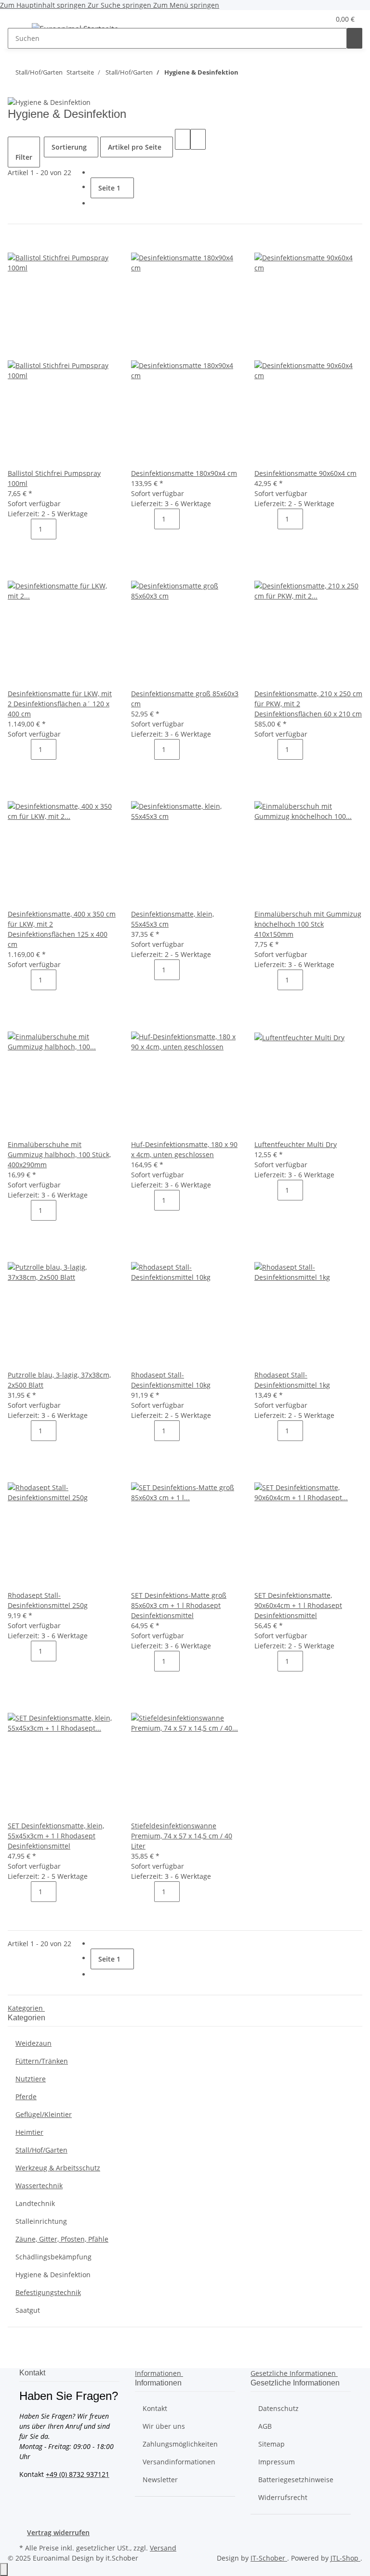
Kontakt (155, 2408)
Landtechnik (35, 2203)
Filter (24, 157)
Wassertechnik (39, 2186)
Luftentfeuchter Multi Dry (296, 1144)
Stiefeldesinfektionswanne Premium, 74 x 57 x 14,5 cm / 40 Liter (182, 1836)
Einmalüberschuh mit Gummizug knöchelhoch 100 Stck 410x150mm (308, 924)
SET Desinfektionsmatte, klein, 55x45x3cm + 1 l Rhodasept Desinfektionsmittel (56, 1836)
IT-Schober (269, 2558)
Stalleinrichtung (41, 2221)
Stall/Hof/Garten (41, 2150)
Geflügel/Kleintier (44, 2114)
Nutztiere (31, 2079)
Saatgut (28, 2310)
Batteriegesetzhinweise (296, 2480)
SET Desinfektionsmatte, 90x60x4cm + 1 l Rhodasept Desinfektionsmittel (298, 1605)
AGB (265, 2426)
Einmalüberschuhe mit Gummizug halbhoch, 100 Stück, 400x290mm (59, 1154)
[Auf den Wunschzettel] (31, 242)
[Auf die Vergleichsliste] (15, 242)
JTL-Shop (345, 2558)
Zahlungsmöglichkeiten (180, 2444)
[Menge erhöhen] (64, 529)
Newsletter (160, 2480)
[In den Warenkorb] (23, 550)
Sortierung (69, 147)
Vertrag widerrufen (58, 2532)
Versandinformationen (179, 2462)
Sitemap (271, 2444)
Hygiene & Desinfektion (53, 2275)
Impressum (277, 2462)
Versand (163, 2548)
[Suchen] (355, 38)
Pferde (26, 2097)
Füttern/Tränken (42, 2061)
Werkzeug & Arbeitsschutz (58, 2168)
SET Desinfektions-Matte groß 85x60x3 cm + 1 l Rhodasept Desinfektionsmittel (179, 1605)
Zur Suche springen (120, 5)
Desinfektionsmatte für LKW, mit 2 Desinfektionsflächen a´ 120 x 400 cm (60, 704)
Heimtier (29, 2132)
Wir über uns (164, 2426)
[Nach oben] (4, 2570)
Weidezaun (33, 2043)
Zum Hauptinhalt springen (44, 5)
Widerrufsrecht (283, 2497)
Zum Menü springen (186, 5)
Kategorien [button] (26, 2008)
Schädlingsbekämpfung (53, 2257)
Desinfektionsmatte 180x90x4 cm (184, 473)
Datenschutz (278, 2408)
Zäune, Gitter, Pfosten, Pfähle (62, 2239)
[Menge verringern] (23, 529)
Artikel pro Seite (135, 147)
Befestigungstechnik (48, 2292)
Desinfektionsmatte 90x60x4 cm (305, 473)
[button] (303, 19)
